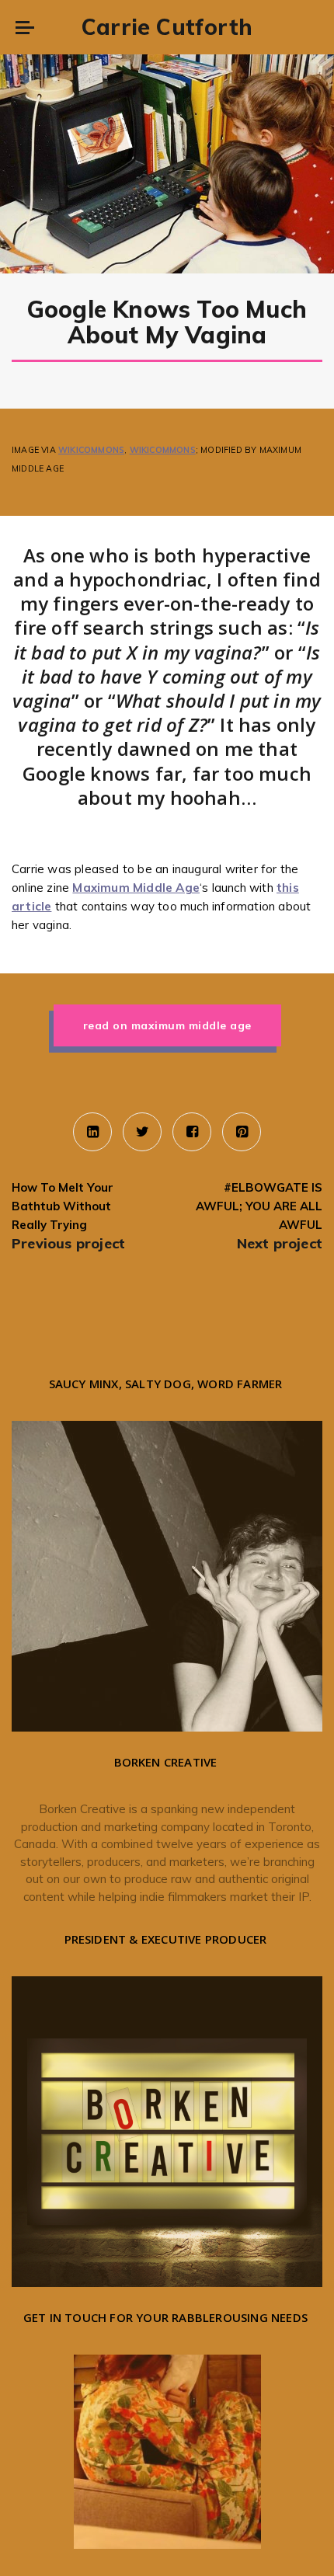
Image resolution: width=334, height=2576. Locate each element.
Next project (280, 1243)
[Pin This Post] (242, 1132)
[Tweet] (142, 1132)
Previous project (68, 1243)
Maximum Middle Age (136, 888)
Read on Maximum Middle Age (167, 1025)
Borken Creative (82, 1809)
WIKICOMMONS (91, 450)
